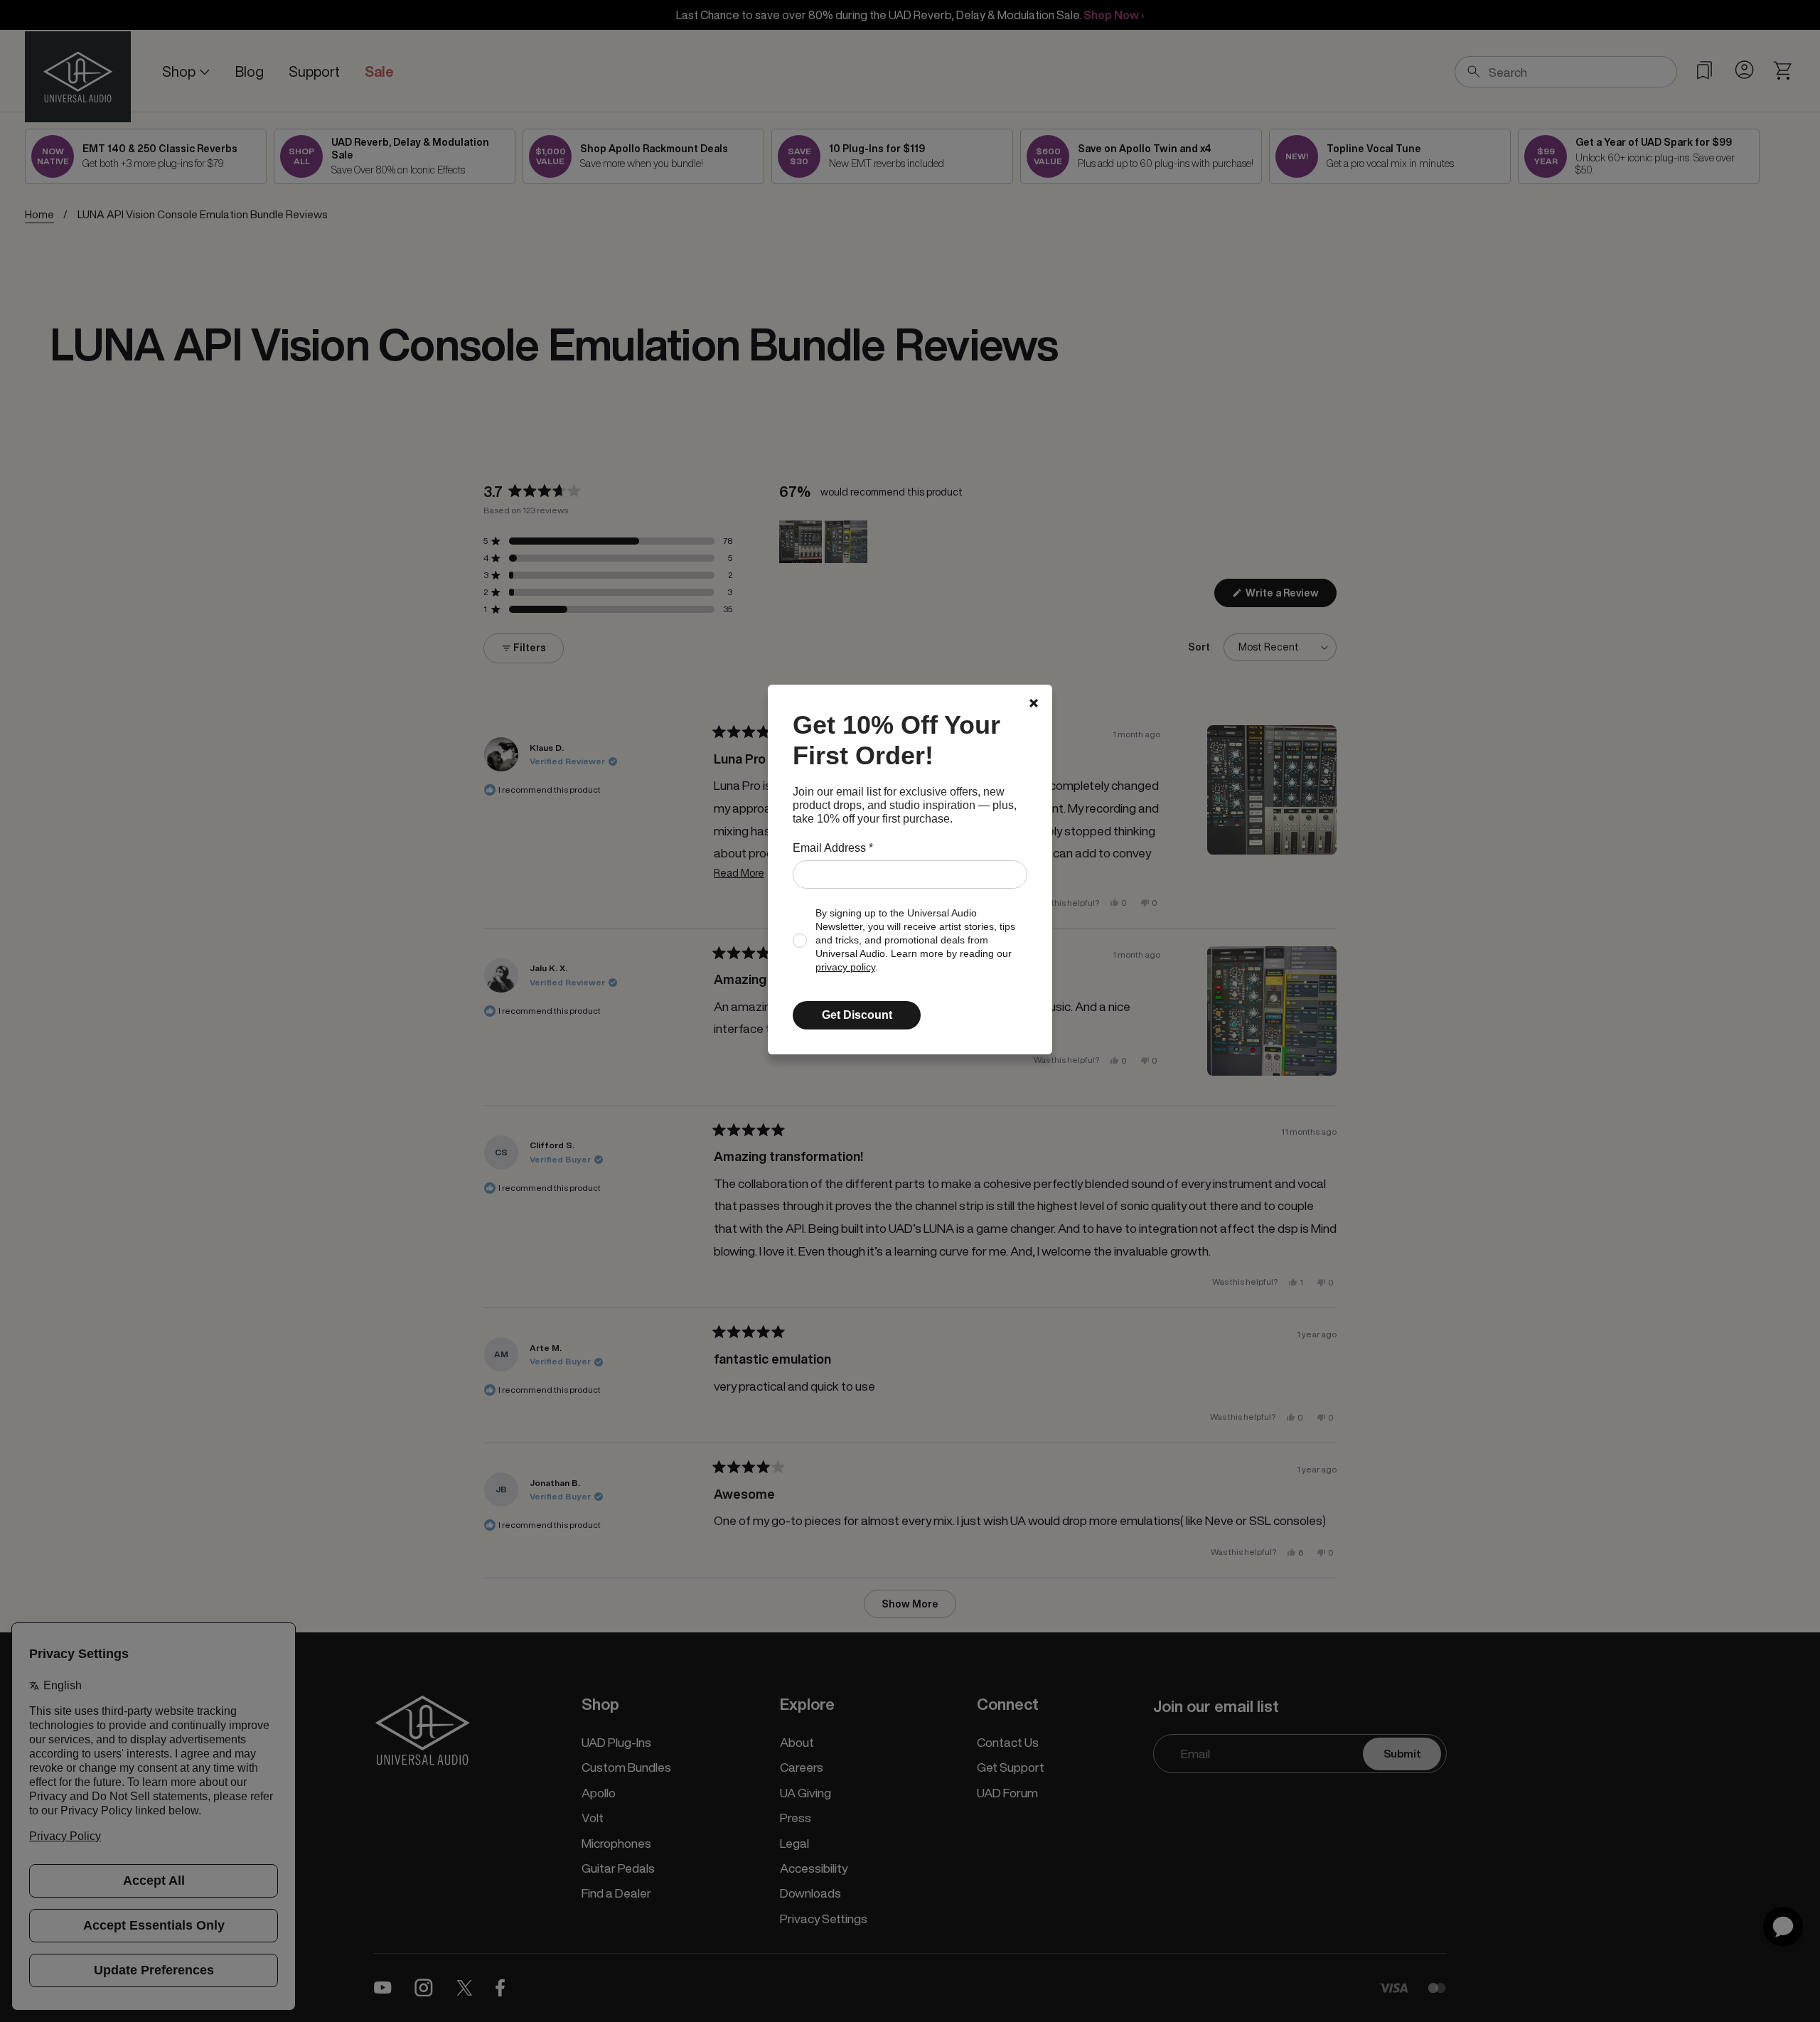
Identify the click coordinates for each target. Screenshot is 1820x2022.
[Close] (1034, 703)
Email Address (833, 848)
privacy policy (845, 967)
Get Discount (857, 1015)
